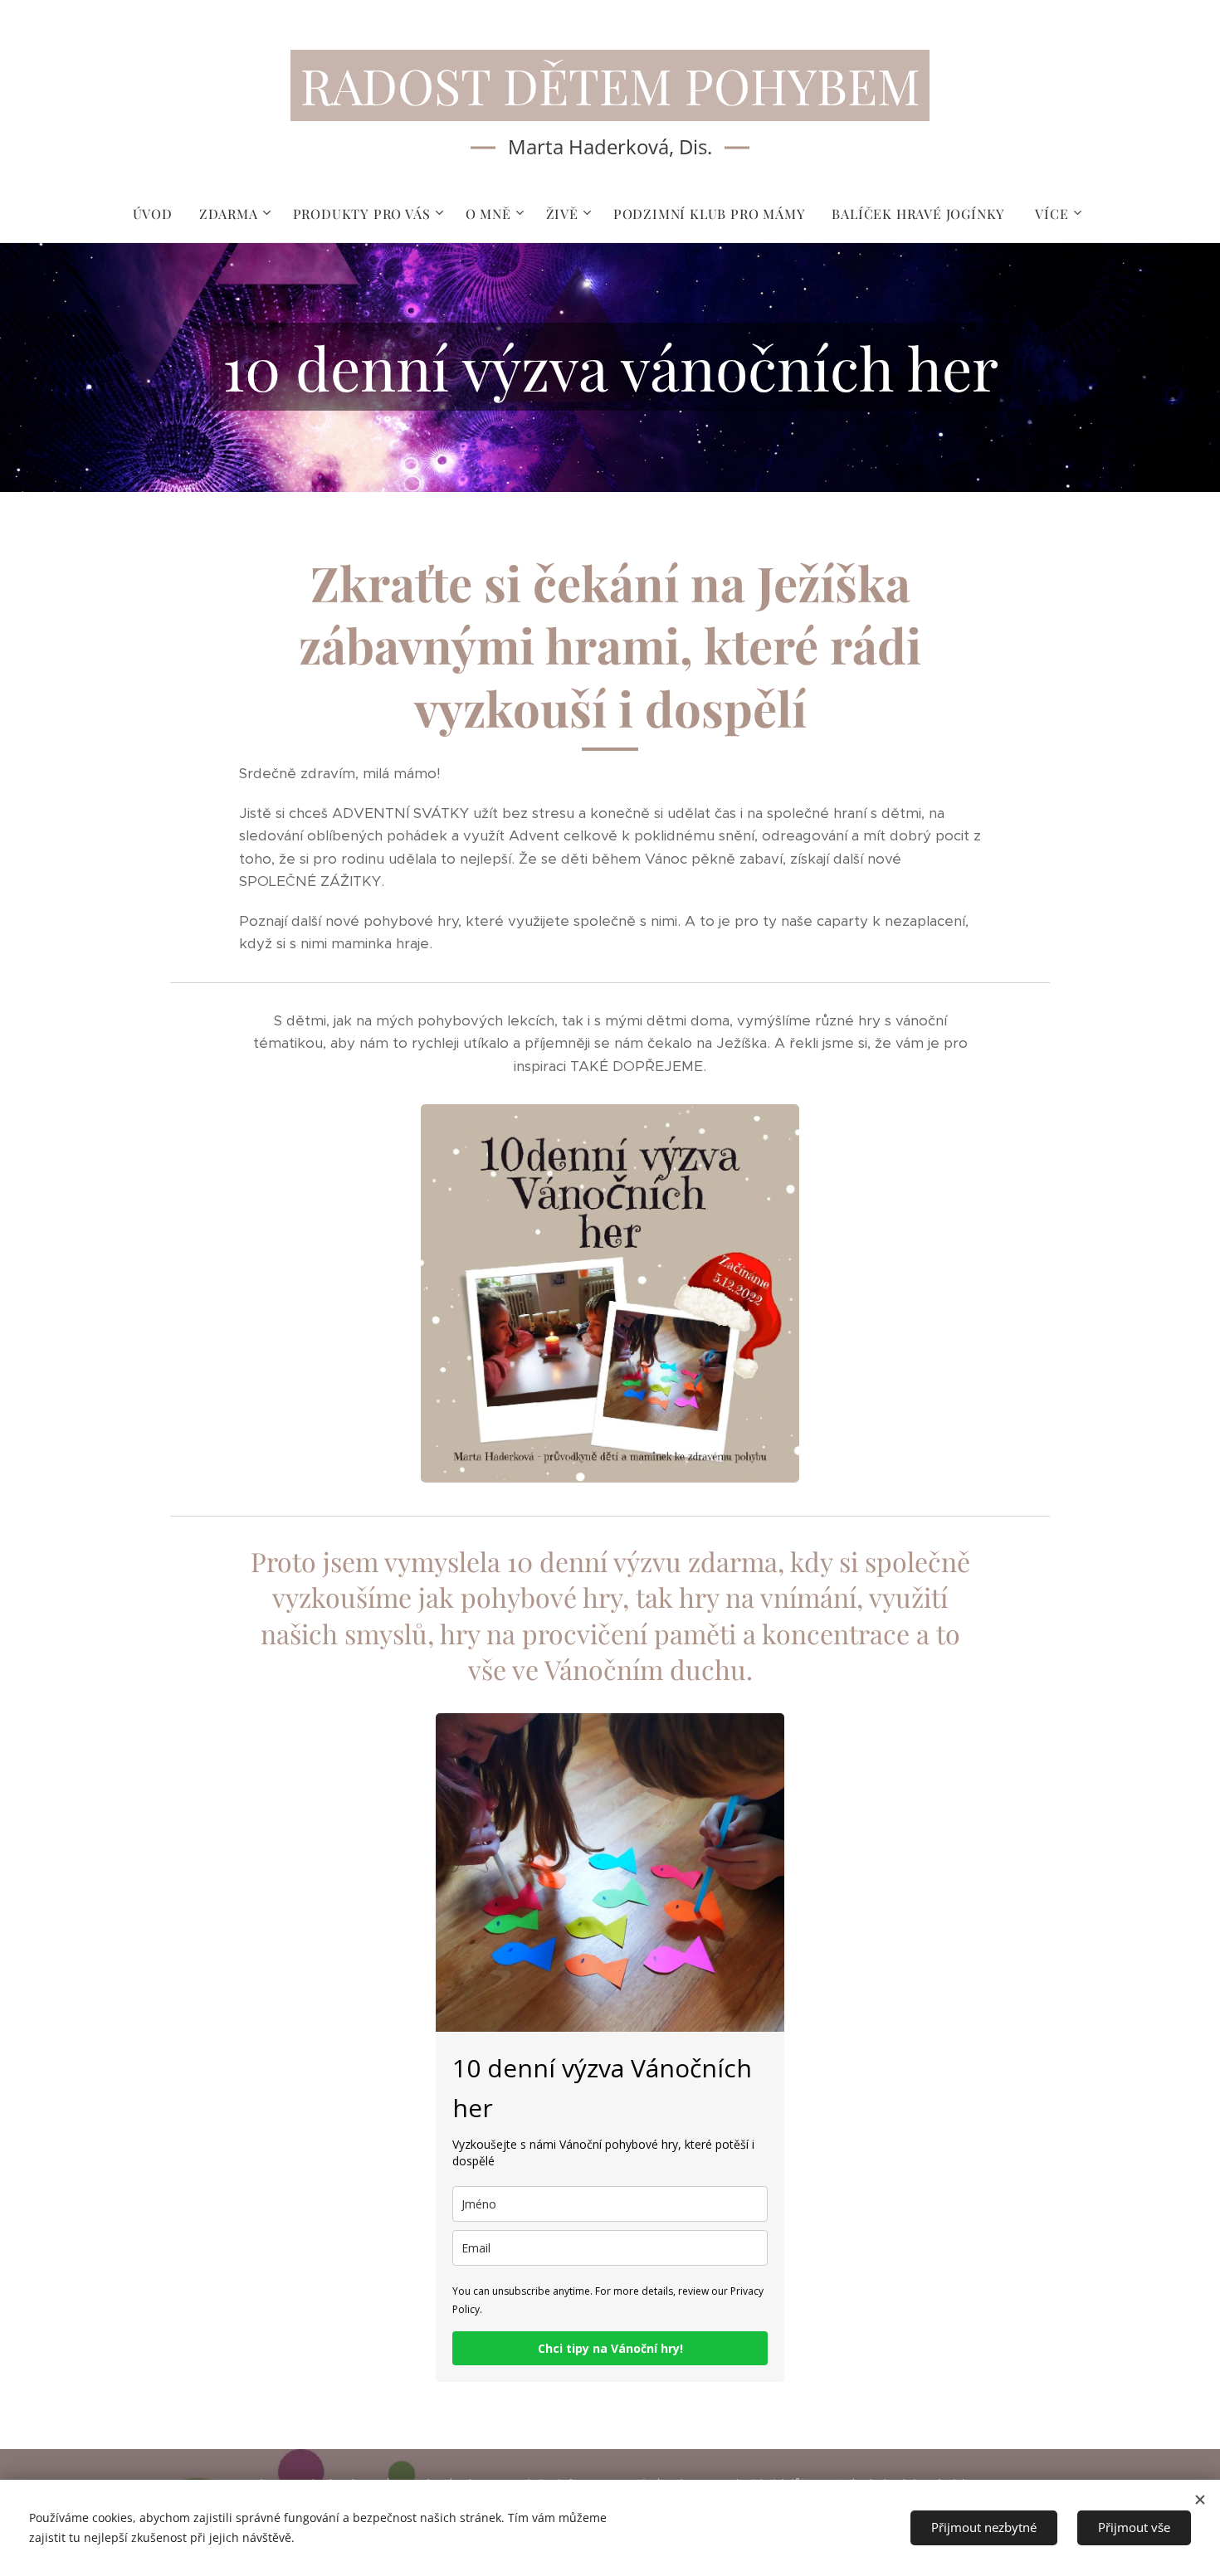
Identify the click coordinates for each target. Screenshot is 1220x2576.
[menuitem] (159, 214)
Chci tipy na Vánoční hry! (610, 2348)
